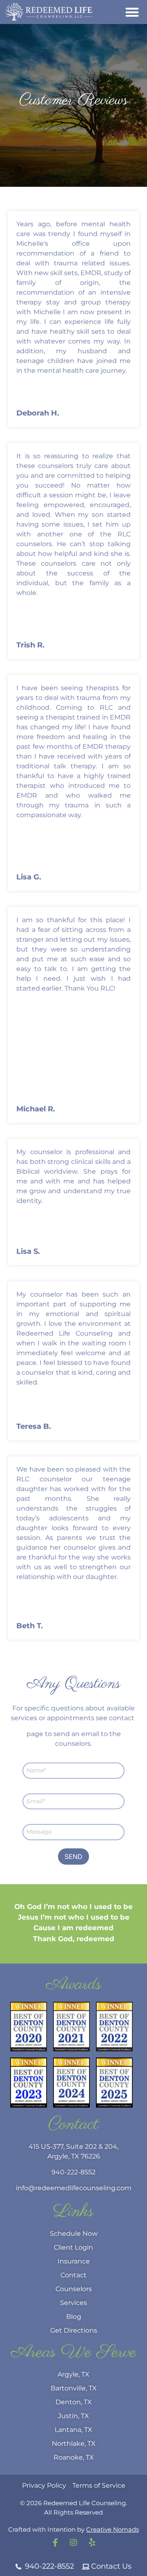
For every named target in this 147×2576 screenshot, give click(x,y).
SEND (73, 1881)
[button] (133, 12)
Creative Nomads (112, 2554)
